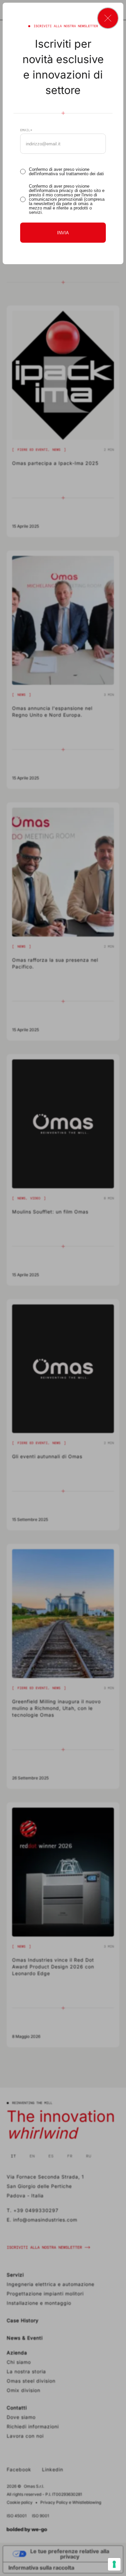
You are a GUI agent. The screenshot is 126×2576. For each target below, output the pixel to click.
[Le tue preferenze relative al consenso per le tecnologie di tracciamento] (114, 2564)
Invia (63, 233)
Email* (26, 130)
